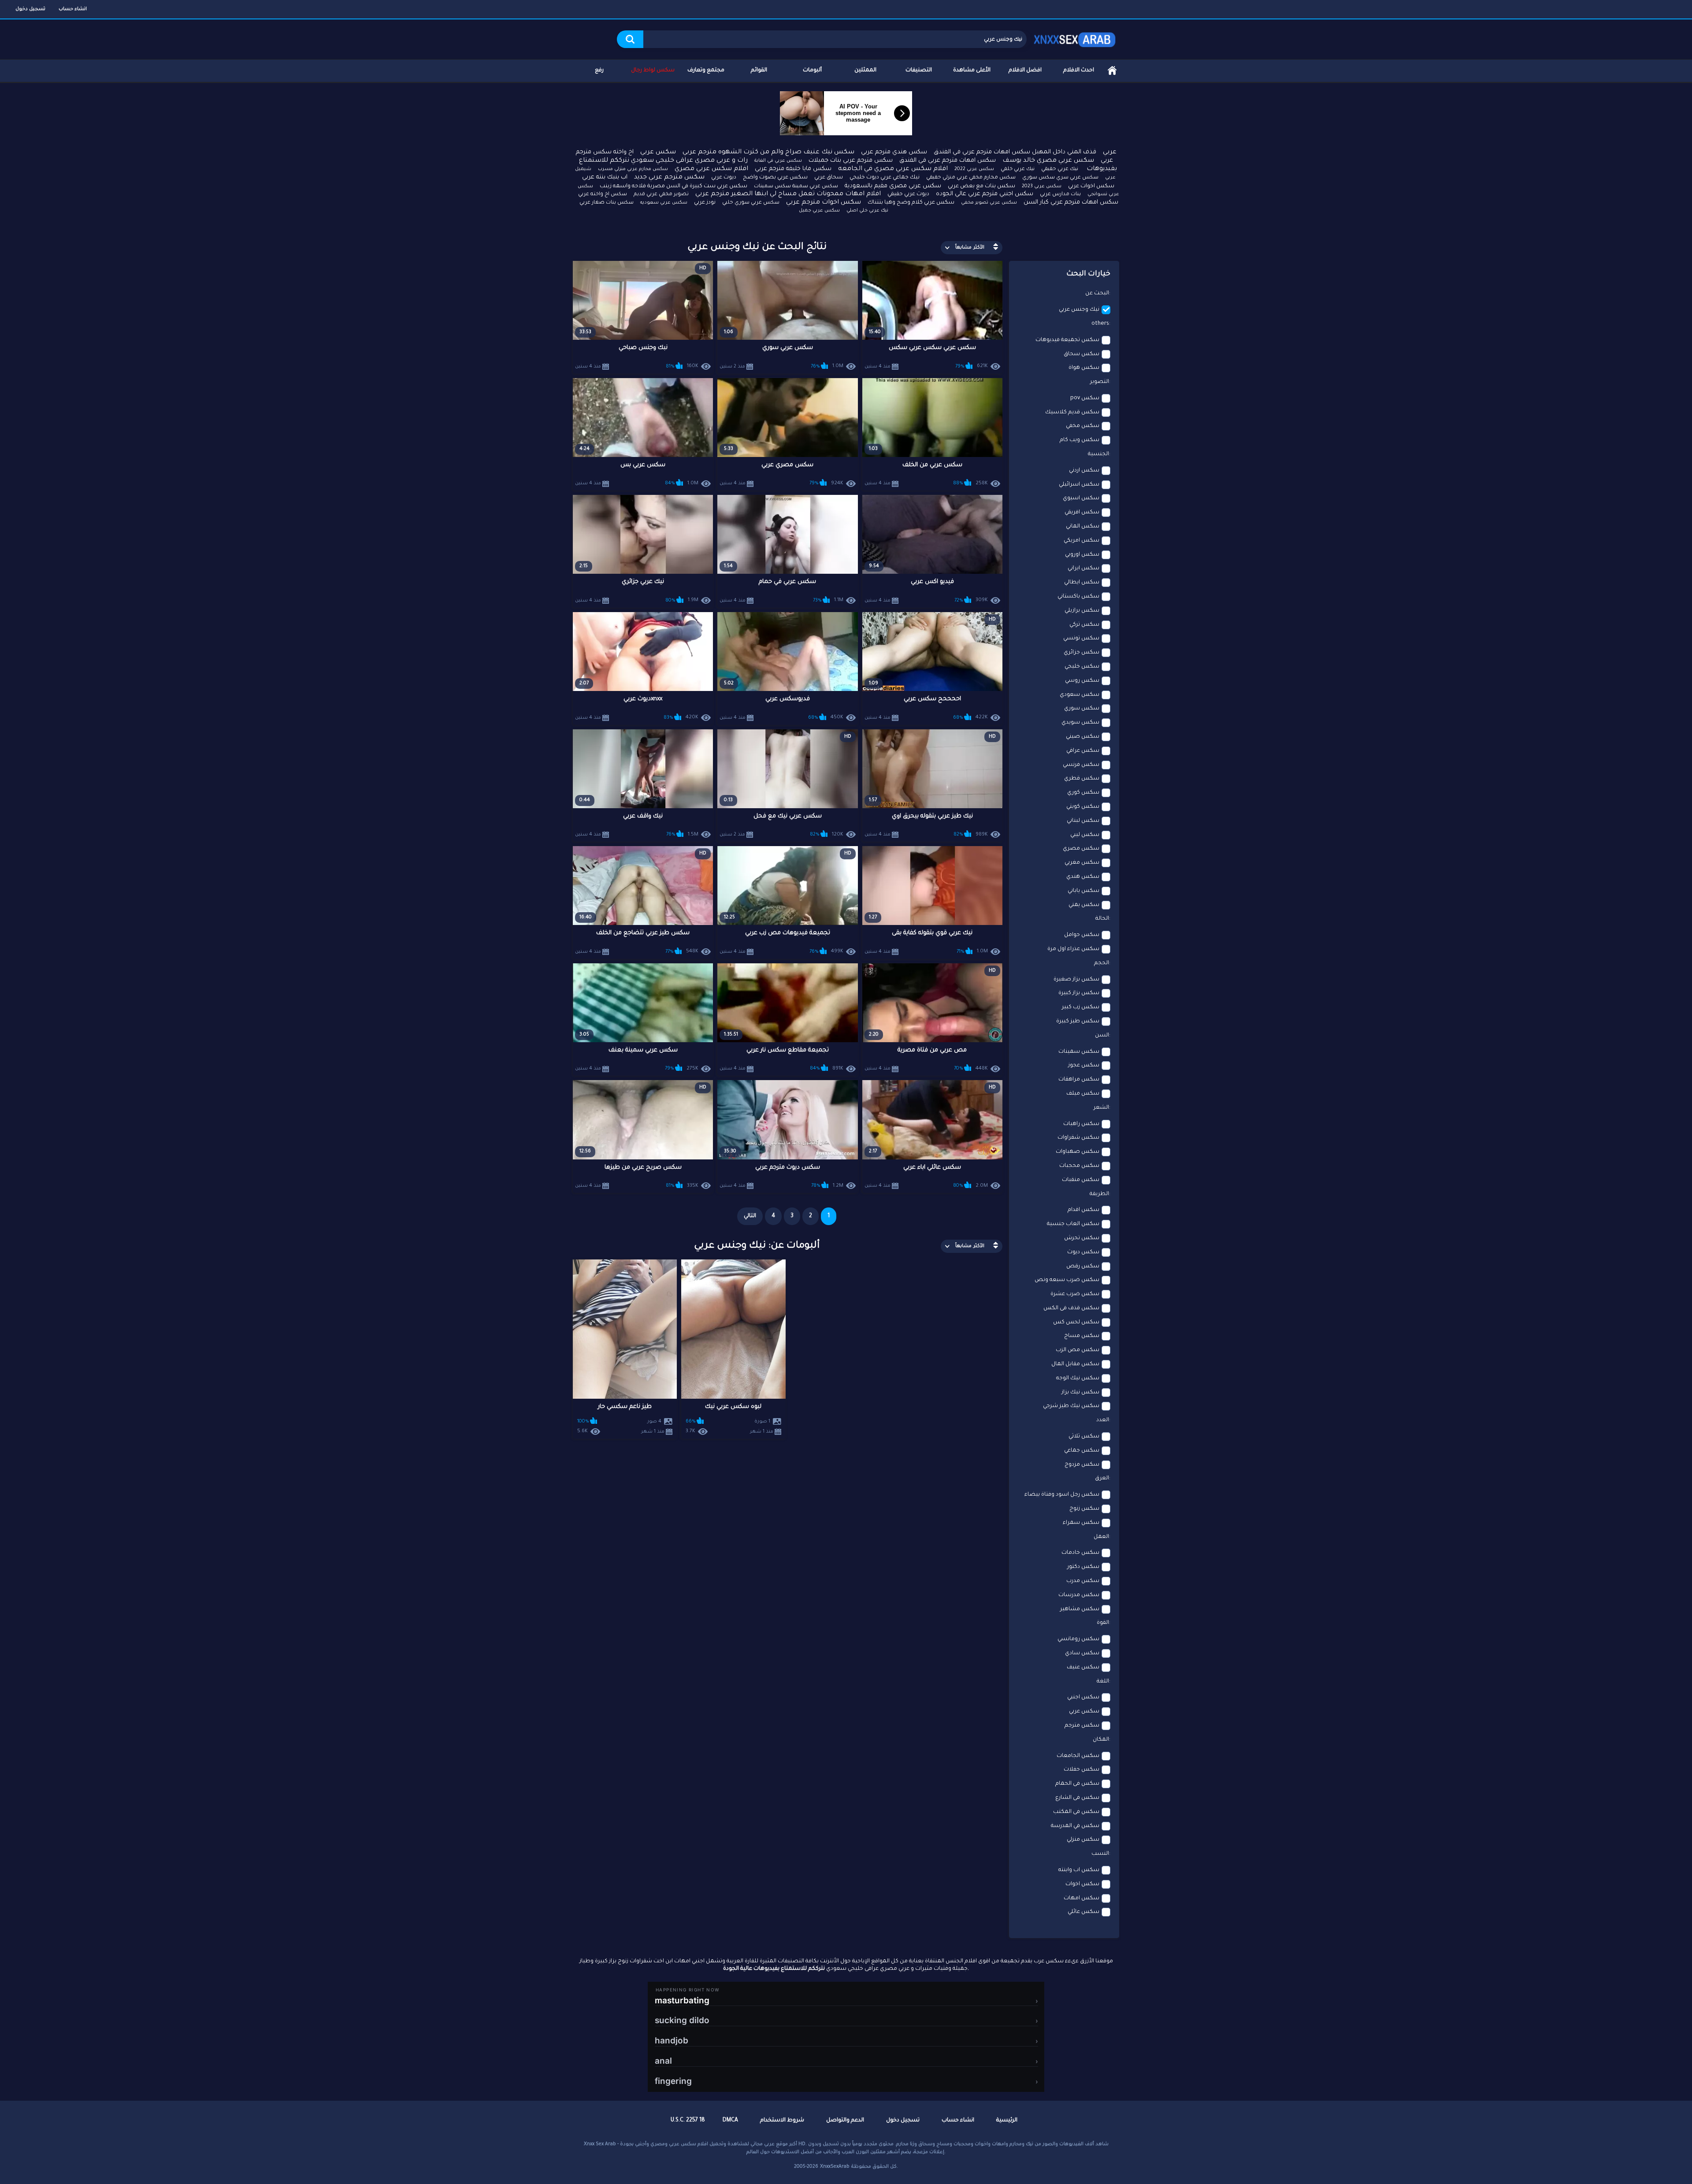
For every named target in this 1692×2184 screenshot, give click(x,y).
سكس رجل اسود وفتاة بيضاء (1062, 1495)
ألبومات (812, 71)
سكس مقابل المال (1075, 1364)
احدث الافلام (1079, 71)
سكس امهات (1082, 1898)
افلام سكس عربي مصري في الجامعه (893, 169)
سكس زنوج (1084, 1509)
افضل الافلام (1025, 71)
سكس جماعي (1082, 1451)
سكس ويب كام (1080, 440)
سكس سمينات (1079, 1052)
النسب (1100, 1854)
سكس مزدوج (1082, 1465)
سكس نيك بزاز (1080, 1393)
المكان (1101, 1740)
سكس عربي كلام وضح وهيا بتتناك (911, 203)
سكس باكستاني (1078, 597)
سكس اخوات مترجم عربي (824, 203)
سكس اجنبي (1083, 1697)
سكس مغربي (1082, 863)
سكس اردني (1084, 471)
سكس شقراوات (1078, 1138)
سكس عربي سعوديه (664, 203)
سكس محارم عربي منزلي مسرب (633, 169)
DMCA (730, 2121)
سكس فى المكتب (1076, 1812)
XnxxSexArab (835, 2167)
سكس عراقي (1083, 751)
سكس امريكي (1082, 541)
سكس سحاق (1082, 354)
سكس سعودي (1080, 695)
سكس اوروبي (1082, 555)
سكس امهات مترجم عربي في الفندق (948, 161)
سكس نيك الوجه (1078, 1378)
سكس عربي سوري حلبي (751, 203)
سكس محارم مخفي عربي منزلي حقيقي (971, 178)
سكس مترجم (1082, 1726)
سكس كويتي (1083, 807)
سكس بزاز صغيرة (1076, 980)
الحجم (1102, 963)
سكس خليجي (1082, 667)
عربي (1110, 152)
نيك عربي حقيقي (1060, 169)
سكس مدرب (1083, 1581)
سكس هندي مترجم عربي (894, 152)
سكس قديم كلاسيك (1072, 412)
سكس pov (1085, 398)
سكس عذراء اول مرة (1073, 949)
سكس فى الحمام (1077, 1784)
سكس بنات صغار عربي (607, 203)
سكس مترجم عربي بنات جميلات (851, 161)
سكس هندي (1083, 877)
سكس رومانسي (1078, 1639)
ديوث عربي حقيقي (908, 194)
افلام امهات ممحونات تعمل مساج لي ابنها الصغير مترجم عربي (788, 194)
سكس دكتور (1083, 1567)
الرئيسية (1112, 71)
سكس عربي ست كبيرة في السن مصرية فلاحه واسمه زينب (673, 186)
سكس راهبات (1081, 1124)
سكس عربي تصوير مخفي (989, 203)
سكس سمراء (1081, 1523)
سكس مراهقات (1079, 1080)
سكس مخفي (1083, 426)
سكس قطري (1082, 779)
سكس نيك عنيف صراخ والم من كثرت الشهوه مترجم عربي (768, 152)
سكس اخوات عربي (1091, 186)
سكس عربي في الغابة (778, 161)
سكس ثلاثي (1084, 1437)
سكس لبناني (1083, 821)
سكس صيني (1083, 737)
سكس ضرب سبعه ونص (1067, 1280)
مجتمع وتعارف (706, 71)
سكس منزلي (1083, 1840)
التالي (750, 1216)
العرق (1102, 1478)
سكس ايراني (1083, 568)
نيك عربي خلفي (1018, 169)
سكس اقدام (1083, 1210)
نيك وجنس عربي (1079, 310)
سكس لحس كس (1076, 1322)
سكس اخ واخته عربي (603, 195)
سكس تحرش (1082, 1238)
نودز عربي (705, 203)
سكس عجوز (1084, 1066)
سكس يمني (1084, 905)
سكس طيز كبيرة (1078, 1021)
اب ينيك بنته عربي (605, 177)
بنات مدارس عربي (1060, 195)
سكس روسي (1082, 681)
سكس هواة (1084, 368)
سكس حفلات (1082, 1770)
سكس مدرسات (1079, 1595)
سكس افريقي (1082, 513)
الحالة (1102, 919)
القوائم (759, 71)
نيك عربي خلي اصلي (867, 211)
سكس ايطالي (1082, 583)
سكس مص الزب (1078, 1350)
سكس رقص (1083, 1267)
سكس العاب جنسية (1073, 1224)
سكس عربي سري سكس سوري (1060, 178)
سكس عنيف (1083, 1668)
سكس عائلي (1083, 1912)
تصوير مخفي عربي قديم (661, 195)
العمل (1101, 1537)
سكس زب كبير (1081, 1007)
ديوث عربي (724, 178)
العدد (1103, 1420)
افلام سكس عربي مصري (711, 169)
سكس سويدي (1080, 723)
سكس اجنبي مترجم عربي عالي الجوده (985, 194)
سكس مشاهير (1080, 1609)
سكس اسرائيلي (1079, 485)
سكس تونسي (1081, 639)
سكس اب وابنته (1079, 1870)
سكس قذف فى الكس (1071, 1308)
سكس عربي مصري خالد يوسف (1048, 161)
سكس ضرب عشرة (1075, 1294)
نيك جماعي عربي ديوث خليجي (885, 178)
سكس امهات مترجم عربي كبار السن (1071, 202)
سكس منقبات (1081, 1180)
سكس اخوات (1082, 1884)
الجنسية (1098, 454)
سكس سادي (1082, 1653)
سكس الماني (1083, 527)
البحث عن (1097, 293)
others (1100, 324)
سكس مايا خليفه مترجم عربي (793, 169)
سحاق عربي (829, 178)
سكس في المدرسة (1075, 1826)
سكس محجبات (1079, 1166)
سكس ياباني (1083, 891)
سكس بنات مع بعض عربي (981, 186)
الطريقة (1099, 1194)
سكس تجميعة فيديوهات (1067, 340)
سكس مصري (1081, 849)
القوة (1103, 1623)
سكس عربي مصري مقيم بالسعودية (893, 186)
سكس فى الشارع (1077, 1798)
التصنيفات (919, 71)
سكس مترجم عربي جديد (669, 178)
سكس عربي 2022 (974, 169)
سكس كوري (1083, 793)
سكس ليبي (1085, 835)
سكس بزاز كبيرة (1079, 993)
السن (1102, 1036)
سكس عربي (658, 152)
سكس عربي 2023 (1042, 186)
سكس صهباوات (1078, 1152)
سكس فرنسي (1081, 765)
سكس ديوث (1083, 1252)
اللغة (1103, 1682)
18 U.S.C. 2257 (688, 2121)
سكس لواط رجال (653, 71)
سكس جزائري (1082, 653)
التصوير (1100, 382)
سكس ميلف (1083, 1094)
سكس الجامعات (1078, 1756)
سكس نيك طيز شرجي (1071, 1406)
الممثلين (865, 71)
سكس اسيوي (1081, 498)
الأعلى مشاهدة (972, 71)
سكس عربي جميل (819, 211)
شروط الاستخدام (782, 2121)
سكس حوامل (1082, 935)
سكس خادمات (1080, 1553)
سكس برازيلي (1082, 611)
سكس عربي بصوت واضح (775, 178)
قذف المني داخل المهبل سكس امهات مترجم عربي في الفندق (1015, 152)
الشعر (1101, 1108)
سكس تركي (1084, 625)
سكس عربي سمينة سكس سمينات (796, 187)
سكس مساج (1082, 1336)
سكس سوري (1082, 709)
